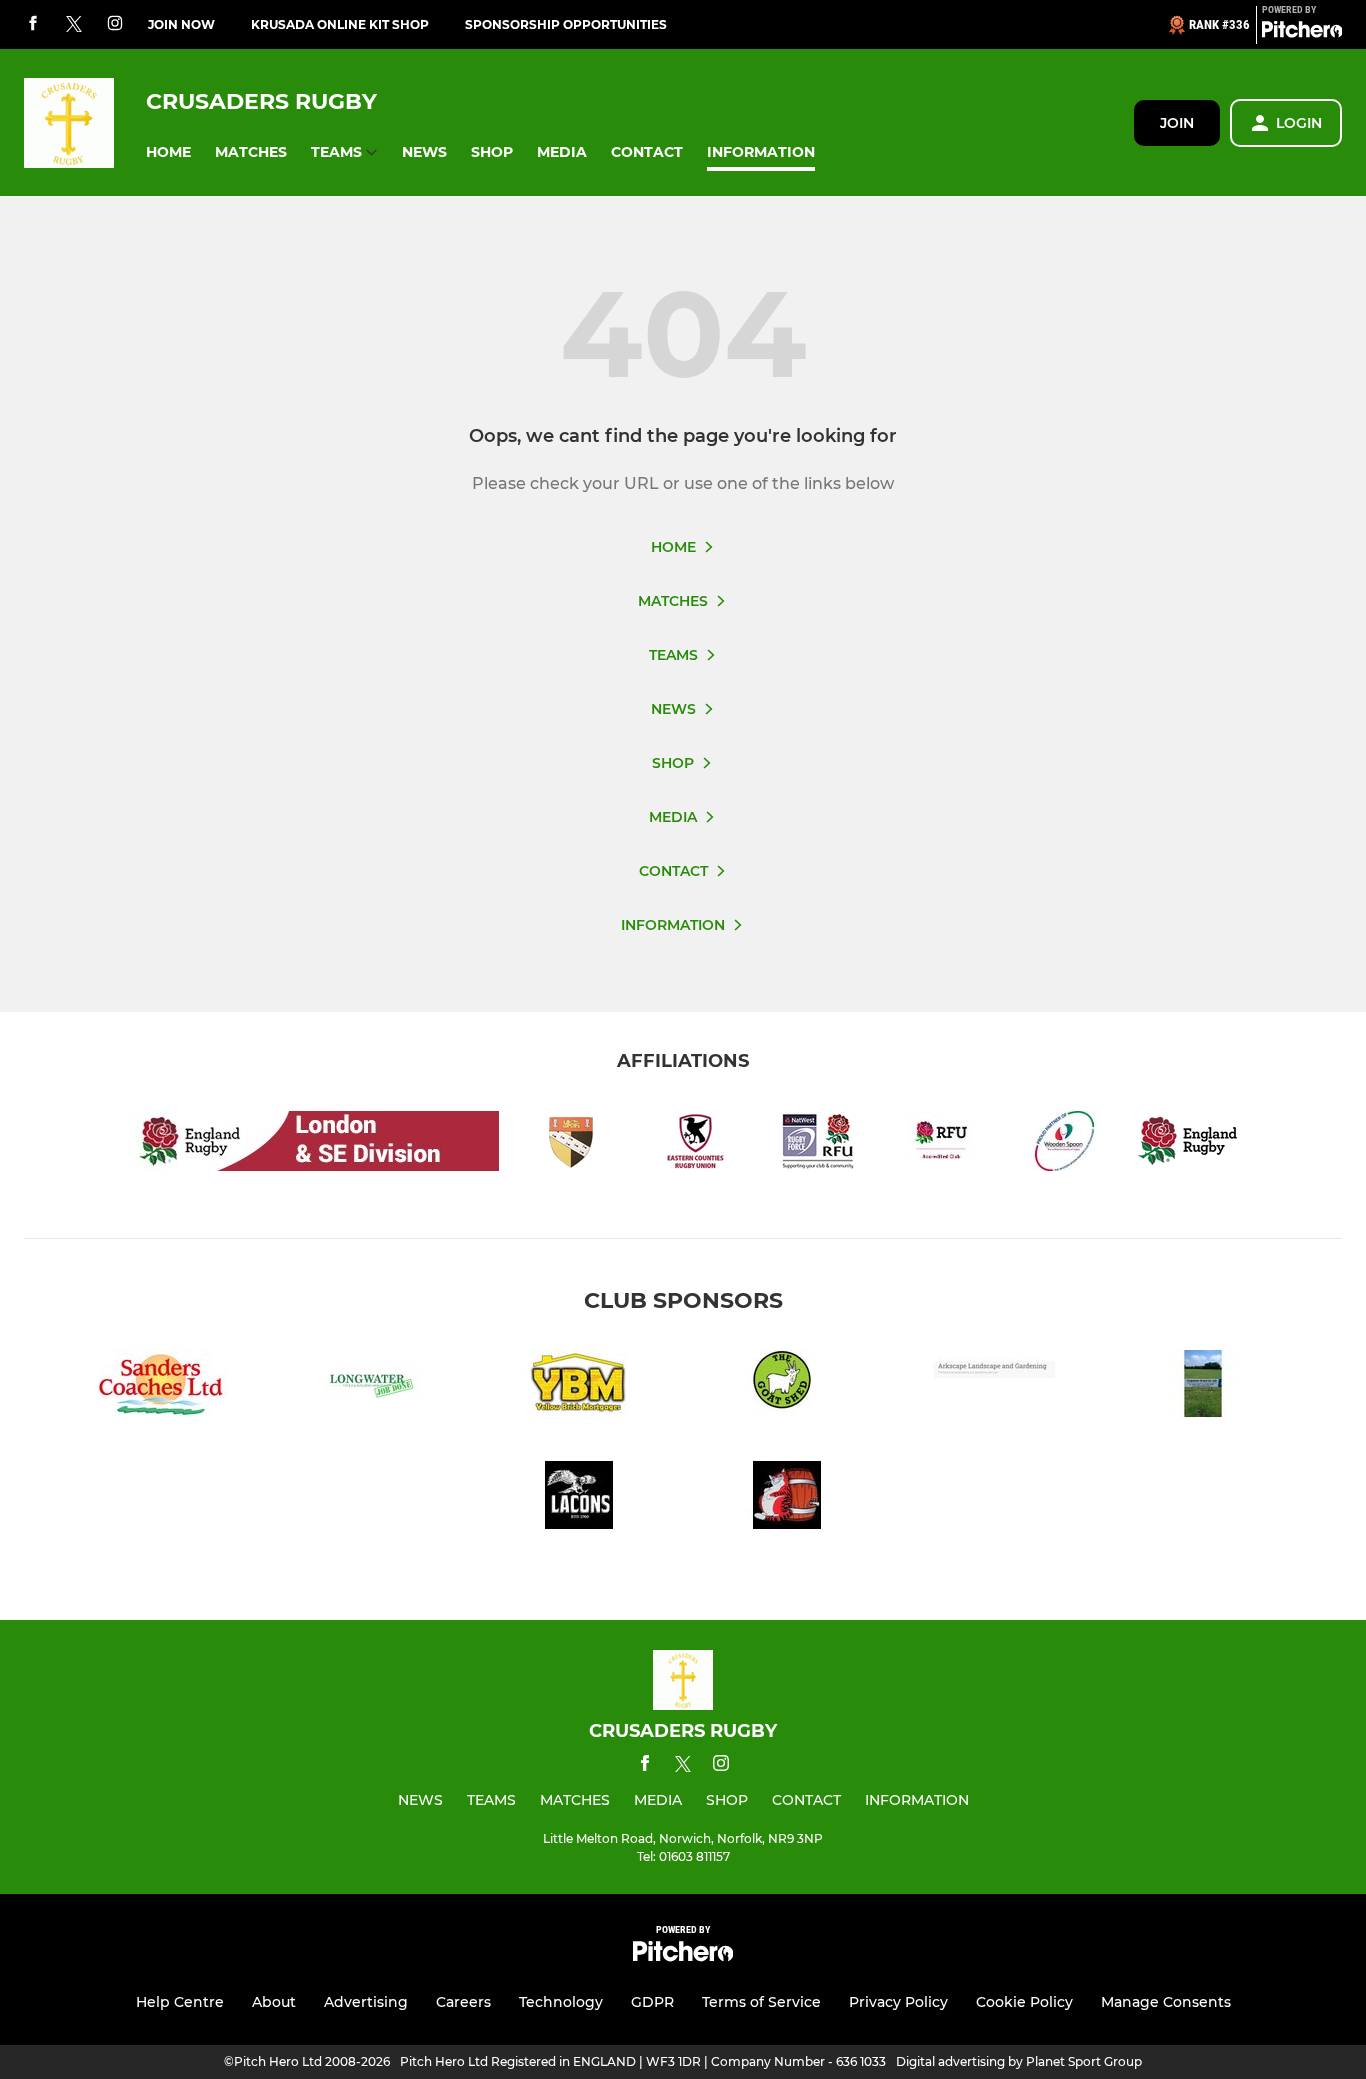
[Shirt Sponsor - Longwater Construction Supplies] (371, 1387)
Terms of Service (761, 2002)
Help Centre (180, 2002)
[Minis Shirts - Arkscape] (995, 1387)
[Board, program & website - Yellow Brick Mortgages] (579, 1387)
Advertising (366, 2002)
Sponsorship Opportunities (566, 24)
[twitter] (74, 25)
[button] (168, 152)
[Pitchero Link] (1302, 33)
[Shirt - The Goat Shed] (787, 1387)
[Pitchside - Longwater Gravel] (1203, 1387)
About (274, 2002)
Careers (463, 2002)
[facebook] (33, 24)
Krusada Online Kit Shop (340, 24)
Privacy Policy (898, 2002)
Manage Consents (1166, 2002)
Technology (561, 2002)
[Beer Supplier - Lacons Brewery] (579, 1498)
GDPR (652, 2002)
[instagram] (115, 24)
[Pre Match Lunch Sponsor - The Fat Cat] (787, 1498)
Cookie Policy (1024, 2002)
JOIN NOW (181, 24)
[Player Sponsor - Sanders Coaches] (163, 1387)
